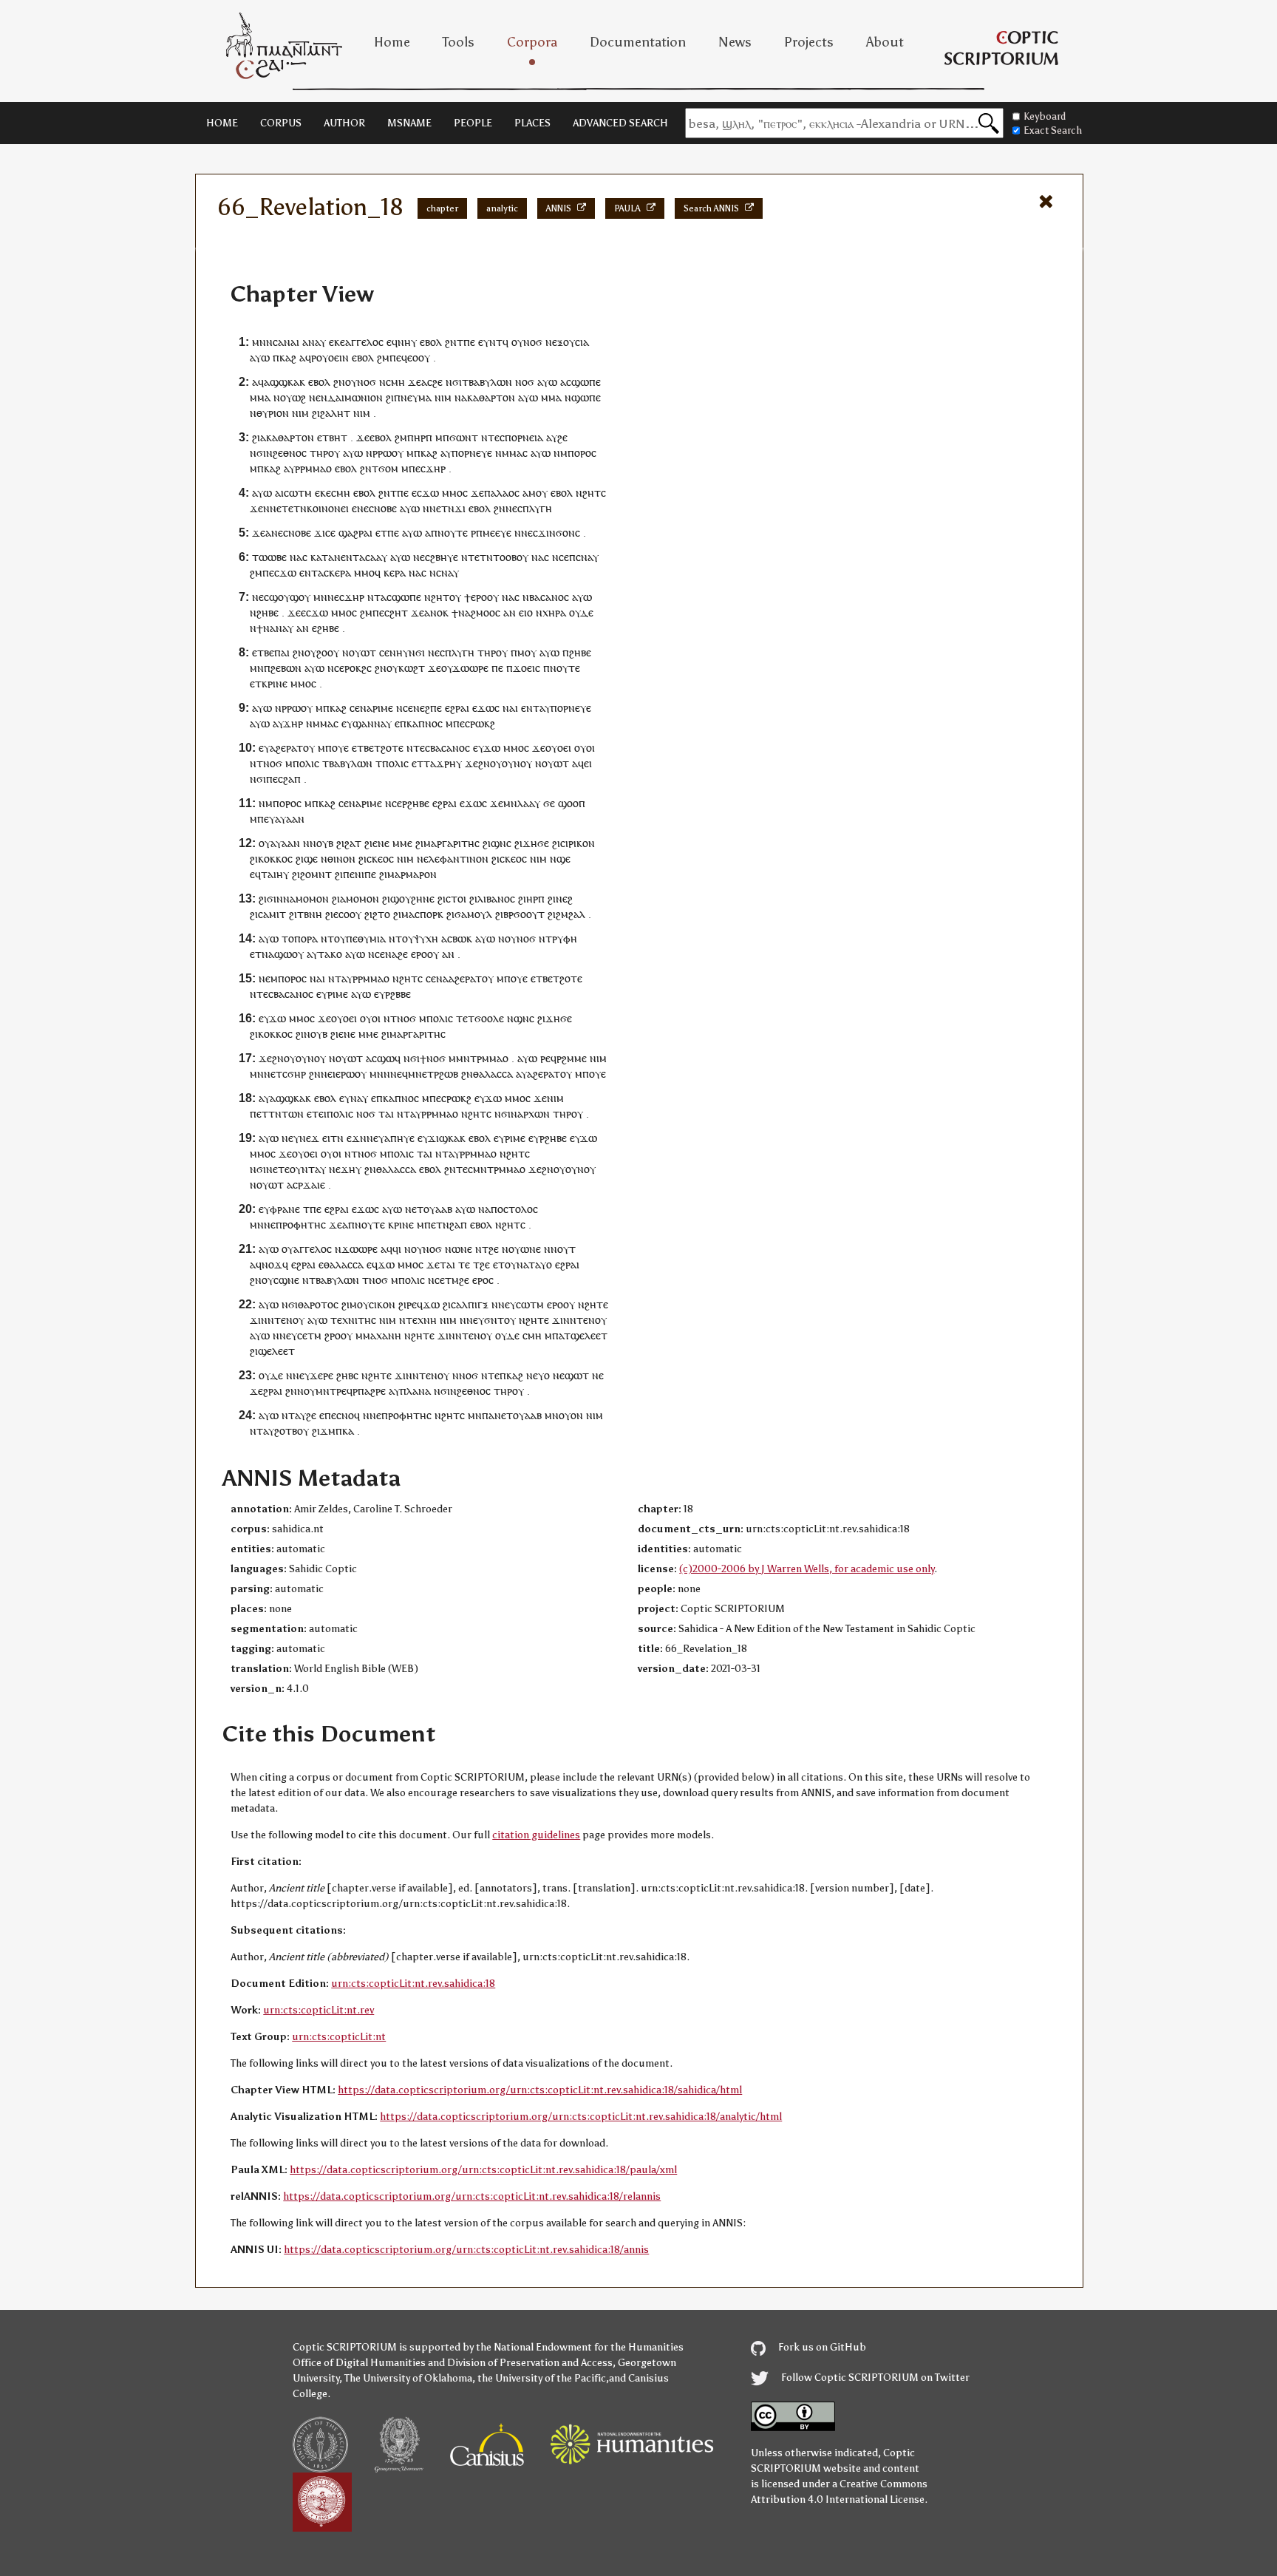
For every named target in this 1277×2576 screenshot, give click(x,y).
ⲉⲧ (323, 437)
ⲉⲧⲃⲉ (263, 652)
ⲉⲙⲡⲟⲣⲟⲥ (286, 978)
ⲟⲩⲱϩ (293, 397)
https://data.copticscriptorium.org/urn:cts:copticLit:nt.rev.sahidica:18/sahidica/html (540, 2090)
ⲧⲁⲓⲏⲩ (275, 874)
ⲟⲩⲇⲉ (581, 612)
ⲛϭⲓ (454, 382)
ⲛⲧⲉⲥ (418, 748)
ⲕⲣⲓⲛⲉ (275, 683)
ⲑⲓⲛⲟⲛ (341, 859)
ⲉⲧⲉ (281, 1169)
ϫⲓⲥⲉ (325, 533)
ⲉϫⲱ (483, 708)
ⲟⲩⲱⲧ (362, 652)
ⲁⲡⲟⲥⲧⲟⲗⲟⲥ (511, 1209)
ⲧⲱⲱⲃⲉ (269, 557)
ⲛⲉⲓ (328, 1074)
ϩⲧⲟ (381, 914)
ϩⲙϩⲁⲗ (571, 914)
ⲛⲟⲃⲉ (385, 508)
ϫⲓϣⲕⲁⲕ (447, 1138)
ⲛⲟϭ (533, 342)
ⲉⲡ (570, 557)
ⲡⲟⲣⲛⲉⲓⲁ (524, 437)
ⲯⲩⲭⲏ (426, 938)
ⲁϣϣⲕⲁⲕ (285, 382)
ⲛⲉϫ (309, 1138)
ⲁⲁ (376, 557)
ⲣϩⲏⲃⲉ (416, 803)
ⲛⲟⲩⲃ (321, 843)
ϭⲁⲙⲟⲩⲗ (473, 914)
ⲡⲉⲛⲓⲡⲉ (360, 874)
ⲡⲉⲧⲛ (437, 1224)
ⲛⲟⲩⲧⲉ (453, 533)
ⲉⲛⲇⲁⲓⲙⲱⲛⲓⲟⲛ (349, 397)
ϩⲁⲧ (353, 843)
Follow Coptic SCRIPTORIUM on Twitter (874, 2378)
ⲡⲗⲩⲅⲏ (537, 508)
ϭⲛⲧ (494, 1320)
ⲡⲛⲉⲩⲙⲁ (413, 397)
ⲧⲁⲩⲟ (540, 1264)
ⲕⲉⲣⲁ (340, 572)
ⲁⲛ (510, 612)
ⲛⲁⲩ (317, 342)
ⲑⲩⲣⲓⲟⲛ (273, 413)
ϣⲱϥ (389, 1058)
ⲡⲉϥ (398, 357)
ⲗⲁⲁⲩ (529, 803)
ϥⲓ (397, 1249)
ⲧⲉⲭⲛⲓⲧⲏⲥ (353, 1320)
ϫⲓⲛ (259, 1320)
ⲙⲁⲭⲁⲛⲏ (382, 1335)
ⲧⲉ (464, 1264)
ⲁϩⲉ (278, 748)
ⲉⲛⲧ (350, 557)
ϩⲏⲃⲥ (347, 1375)
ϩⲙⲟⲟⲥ (486, 612)
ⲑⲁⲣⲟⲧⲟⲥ (318, 1304)
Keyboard (1045, 116)
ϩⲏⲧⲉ (596, 1304)
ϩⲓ (390, 397)
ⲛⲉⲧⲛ (442, 508)
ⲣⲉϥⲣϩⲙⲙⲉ (563, 1058)
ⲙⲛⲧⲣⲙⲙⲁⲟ (482, 1058)
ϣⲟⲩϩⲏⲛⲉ (412, 898)
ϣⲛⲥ (501, 843)
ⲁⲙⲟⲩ (535, 493)
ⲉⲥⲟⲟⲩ (347, 914)
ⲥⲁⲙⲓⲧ (272, 914)
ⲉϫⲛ (357, 1138)
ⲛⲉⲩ (375, 1138)
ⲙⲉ (406, 843)
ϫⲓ (460, 508)
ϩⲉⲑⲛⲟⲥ (290, 453)
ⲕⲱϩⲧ (412, 668)
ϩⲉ (437, 382)
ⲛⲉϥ (399, 1074)
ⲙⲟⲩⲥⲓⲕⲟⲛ (372, 1304)
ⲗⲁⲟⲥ (508, 493)
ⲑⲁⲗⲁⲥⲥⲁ (493, 1074)
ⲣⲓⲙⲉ (383, 708)
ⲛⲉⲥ (365, 508)
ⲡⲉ (469, 342)
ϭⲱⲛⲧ (464, 437)
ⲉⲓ (588, 763)
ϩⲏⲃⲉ (268, 612)
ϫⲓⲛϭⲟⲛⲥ (559, 533)
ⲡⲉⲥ (417, 468)
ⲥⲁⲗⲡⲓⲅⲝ (470, 1304)
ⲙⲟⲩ (527, 652)
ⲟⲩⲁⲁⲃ (438, 1209)
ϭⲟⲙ (388, 468)
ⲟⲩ (517, 342)
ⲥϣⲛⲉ (286, 1280)
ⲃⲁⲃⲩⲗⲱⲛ (490, 382)
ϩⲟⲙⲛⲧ (316, 874)
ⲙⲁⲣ (396, 874)
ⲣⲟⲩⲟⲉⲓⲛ (330, 357)
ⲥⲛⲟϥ (348, 1415)
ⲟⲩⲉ (340, 748)
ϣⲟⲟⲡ (572, 803)
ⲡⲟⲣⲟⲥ (582, 453)
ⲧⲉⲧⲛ (294, 508)
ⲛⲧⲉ (490, 1375)
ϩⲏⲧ (399, 612)
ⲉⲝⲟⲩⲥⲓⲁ (571, 342)
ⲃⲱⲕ (462, 938)
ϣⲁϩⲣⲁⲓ (355, 533)
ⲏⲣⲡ (423, 437)
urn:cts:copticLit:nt (339, 2037)
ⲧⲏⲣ (319, 453)
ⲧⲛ (337, 1138)
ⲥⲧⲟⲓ (456, 898)
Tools (459, 42)
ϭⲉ (549, 803)
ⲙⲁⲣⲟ (418, 874)
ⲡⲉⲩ (266, 819)
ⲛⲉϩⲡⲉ (428, 708)
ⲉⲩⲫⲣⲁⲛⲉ (279, 1209)
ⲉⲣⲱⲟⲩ (351, 1074)
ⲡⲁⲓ (282, 652)
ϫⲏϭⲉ (536, 843)
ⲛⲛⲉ (272, 508)
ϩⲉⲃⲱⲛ (286, 668)
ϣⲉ (311, 859)
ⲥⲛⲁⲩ (587, 557)
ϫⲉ (415, 382)
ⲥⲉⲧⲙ (309, 1335)
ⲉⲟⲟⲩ (419, 357)
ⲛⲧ (374, 597)
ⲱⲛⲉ (462, 1249)
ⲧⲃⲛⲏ (310, 914)
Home (392, 42)
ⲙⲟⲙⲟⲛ (312, 898)
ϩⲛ (451, 342)
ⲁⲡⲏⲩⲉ (399, 1138)
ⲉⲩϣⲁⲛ (358, 723)
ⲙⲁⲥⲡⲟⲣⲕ (422, 914)
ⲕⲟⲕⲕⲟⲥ (275, 859)
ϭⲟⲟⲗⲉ (489, 1018)
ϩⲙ (383, 357)
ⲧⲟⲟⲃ (505, 557)
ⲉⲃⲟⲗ (431, 342)
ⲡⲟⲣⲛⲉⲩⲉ (472, 453)
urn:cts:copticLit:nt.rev (319, 2010)
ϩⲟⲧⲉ (392, 748)
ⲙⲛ (320, 597)
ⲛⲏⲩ (407, 342)
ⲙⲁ (264, 397)
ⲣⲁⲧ (294, 748)
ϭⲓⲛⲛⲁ (281, 898)
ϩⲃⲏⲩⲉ (444, 557)
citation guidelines (536, 1835)
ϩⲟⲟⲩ (328, 652)
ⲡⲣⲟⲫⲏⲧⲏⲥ (301, 1224)
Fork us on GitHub (821, 2347)
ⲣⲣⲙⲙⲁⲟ (313, 468)
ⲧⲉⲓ (319, 1114)
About (885, 42)
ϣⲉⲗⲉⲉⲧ (589, 1335)
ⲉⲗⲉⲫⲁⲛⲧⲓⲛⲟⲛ (456, 859)
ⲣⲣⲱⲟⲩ (388, 453)
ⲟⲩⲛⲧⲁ (305, 1169)
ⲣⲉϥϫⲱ (423, 1304)
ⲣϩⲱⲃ (446, 1074)
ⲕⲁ (348, 1431)
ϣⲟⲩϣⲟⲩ (290, 597)
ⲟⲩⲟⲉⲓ (558, 748)
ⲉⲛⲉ (381, 843)
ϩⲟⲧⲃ (286, 1431)
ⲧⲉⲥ (496, 437)
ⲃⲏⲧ (338, 437)
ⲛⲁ (296, 557)
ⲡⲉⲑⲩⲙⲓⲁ (366, 938)
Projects (809, 42)
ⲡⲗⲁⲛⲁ (415, 1391)
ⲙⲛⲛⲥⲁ (268, 342)
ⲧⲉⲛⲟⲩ (289, 1320)
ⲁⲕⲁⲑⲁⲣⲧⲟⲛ (488, 397)
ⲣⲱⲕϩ (483, 723)
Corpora (532, 42)
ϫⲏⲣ (436, 468)
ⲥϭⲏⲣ (294, 1074)
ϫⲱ (430, 493)
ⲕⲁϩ (288, 357)
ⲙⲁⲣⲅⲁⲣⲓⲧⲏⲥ (452, 843)
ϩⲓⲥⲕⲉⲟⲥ (376, 859)
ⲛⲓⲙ (443, 397)
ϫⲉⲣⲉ (321, 1375)
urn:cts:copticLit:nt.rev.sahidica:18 (413, 1984)
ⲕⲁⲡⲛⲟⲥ (425, 723)
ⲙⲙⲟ (452, 493)
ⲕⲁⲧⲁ (322, 557)
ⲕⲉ (340, 342)
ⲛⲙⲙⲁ (509, 453)
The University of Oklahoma (408, 2378)
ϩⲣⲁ (271, 1391)
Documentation (638, 42)
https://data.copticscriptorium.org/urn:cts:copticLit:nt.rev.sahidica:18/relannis (472, 2196)
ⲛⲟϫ (272, 1264)
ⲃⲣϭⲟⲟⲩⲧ (524, 914)
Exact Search (1053, 130)
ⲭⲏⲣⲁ (554, 612)
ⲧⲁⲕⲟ (330, 954)
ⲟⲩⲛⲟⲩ (517, 763)
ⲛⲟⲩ (306, 1391)
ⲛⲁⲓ (292, 342)
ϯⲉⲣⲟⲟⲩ (481, 597)
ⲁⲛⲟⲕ (436, 612)
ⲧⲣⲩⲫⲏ (561, 938)
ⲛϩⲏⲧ (588, 493)
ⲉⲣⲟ (419, 954)
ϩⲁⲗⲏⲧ (335, 413)
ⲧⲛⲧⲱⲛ (286, 1114)
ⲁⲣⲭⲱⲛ (534, 1114)
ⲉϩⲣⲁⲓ (457, 708)
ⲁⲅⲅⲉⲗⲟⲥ (364, 342)
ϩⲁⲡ (292, 779)
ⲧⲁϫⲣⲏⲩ (443, 763)
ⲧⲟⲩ (405, 938)
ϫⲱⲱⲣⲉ (470, 668)
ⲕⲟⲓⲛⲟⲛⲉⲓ (328, 508)
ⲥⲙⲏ (395, 382)
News (735, 42)
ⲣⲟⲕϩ (355, 668)
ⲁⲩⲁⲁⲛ (290, 819)
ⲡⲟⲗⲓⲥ (306, 763)
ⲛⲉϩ (564, 898)
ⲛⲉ (258, 597)
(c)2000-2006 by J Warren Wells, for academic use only (807, 1569)
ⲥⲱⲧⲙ (298, 493)
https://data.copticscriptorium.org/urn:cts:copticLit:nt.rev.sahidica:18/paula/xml (483, 2170)
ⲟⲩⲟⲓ (585, 748)
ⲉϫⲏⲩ (348, 1169)
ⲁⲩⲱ (260, 357)
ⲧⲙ (452, 1280)
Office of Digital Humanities (359, 2363)
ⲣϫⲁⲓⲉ (311, 1185)
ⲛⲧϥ (499, 342)
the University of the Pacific (542, 2378)
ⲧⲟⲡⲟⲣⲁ (300, 938)
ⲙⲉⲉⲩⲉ (497, 533)
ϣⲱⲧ (577, 1375)
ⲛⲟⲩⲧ (563, 1249)
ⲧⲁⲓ (386, 1114)
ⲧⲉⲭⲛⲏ (421, 1320)
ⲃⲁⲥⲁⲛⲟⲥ (549, 597)
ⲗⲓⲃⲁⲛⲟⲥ (496, 898)
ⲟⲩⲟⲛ (571, 1415)
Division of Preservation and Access (530, 2363)
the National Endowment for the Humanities (580, 2347)
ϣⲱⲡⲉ (586, 382)
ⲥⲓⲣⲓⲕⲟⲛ (578, 843)
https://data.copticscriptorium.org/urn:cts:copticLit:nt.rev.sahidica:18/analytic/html (581, 2117)
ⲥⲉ (384, 652)
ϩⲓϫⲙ (324, 1431)
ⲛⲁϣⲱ (277, 954)
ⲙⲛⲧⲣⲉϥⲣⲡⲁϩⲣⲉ (351, 1391)
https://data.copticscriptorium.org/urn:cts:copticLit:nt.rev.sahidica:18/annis (466, 2250)
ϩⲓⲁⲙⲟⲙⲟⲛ (355, 898)
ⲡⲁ (490, 493)
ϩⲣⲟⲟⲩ (338, 1335)
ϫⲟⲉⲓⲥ (527, 668)
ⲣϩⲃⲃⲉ (398, 994)
